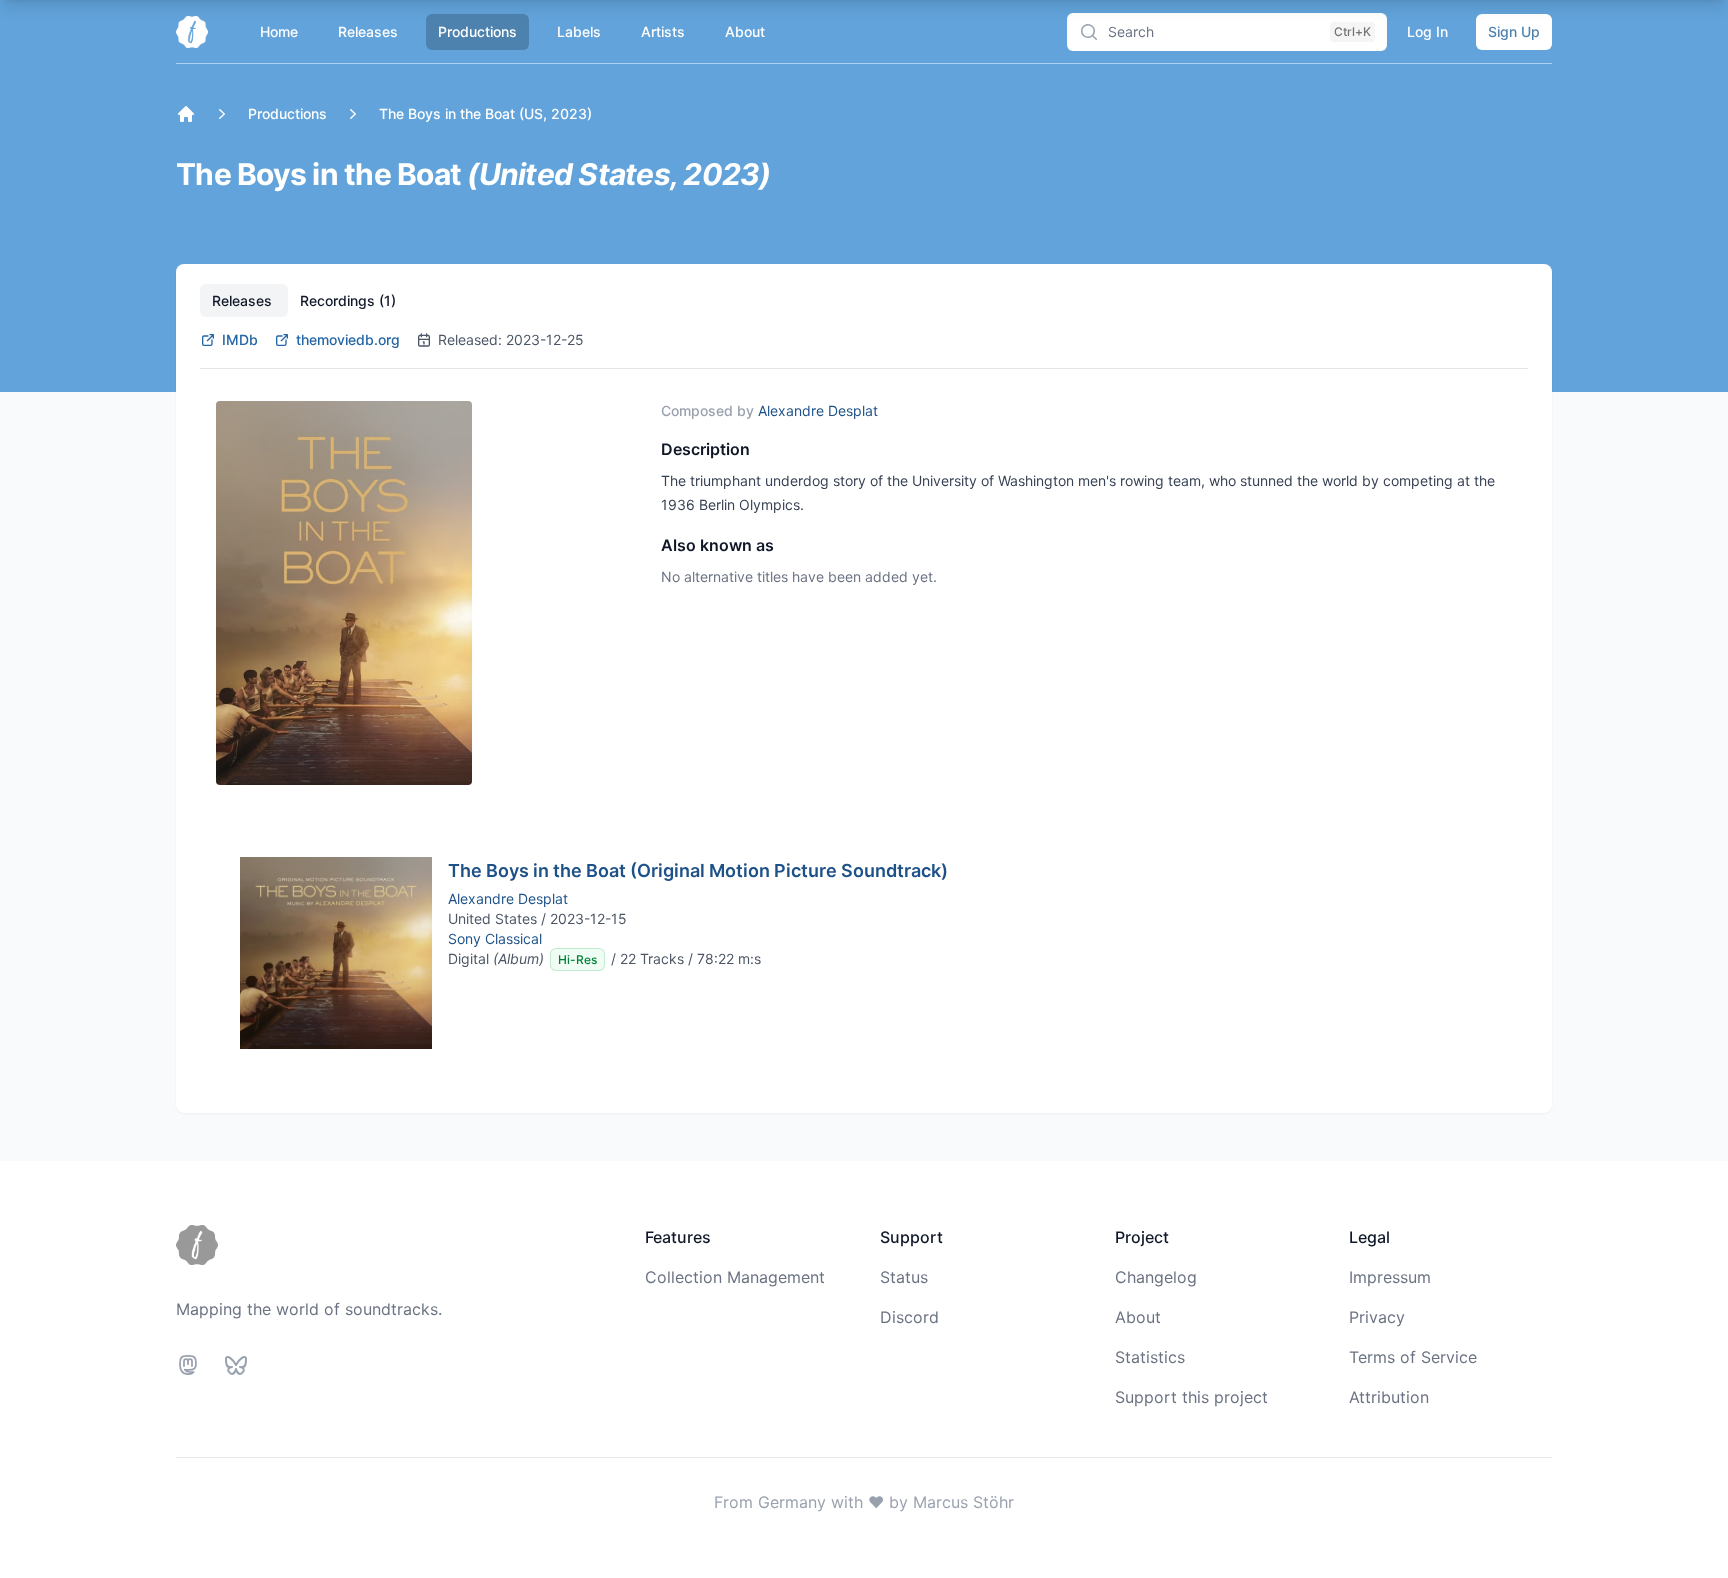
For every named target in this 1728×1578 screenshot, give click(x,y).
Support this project (1191, 1397)
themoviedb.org (348, 339)
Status (904, 1277)
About (745, 31)
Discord (909, 1317)
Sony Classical (495, 938)
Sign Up (1514, 31)
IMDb (240, 339)
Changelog (1156, 1277)
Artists (663, 31)
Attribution (1389, 1397)
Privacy (1377, 1317)
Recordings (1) (348, 300)
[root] (186, 114)
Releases (368, 31)
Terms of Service (1413, 1357)
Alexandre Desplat (818, 410)
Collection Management (735, 1277)
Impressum (1390, 1277)
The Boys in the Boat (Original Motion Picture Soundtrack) (698, 870)
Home (279, 31)
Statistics (1150, 1357)
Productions (477, 31)
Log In (1427, 31)
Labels (579, 31)
